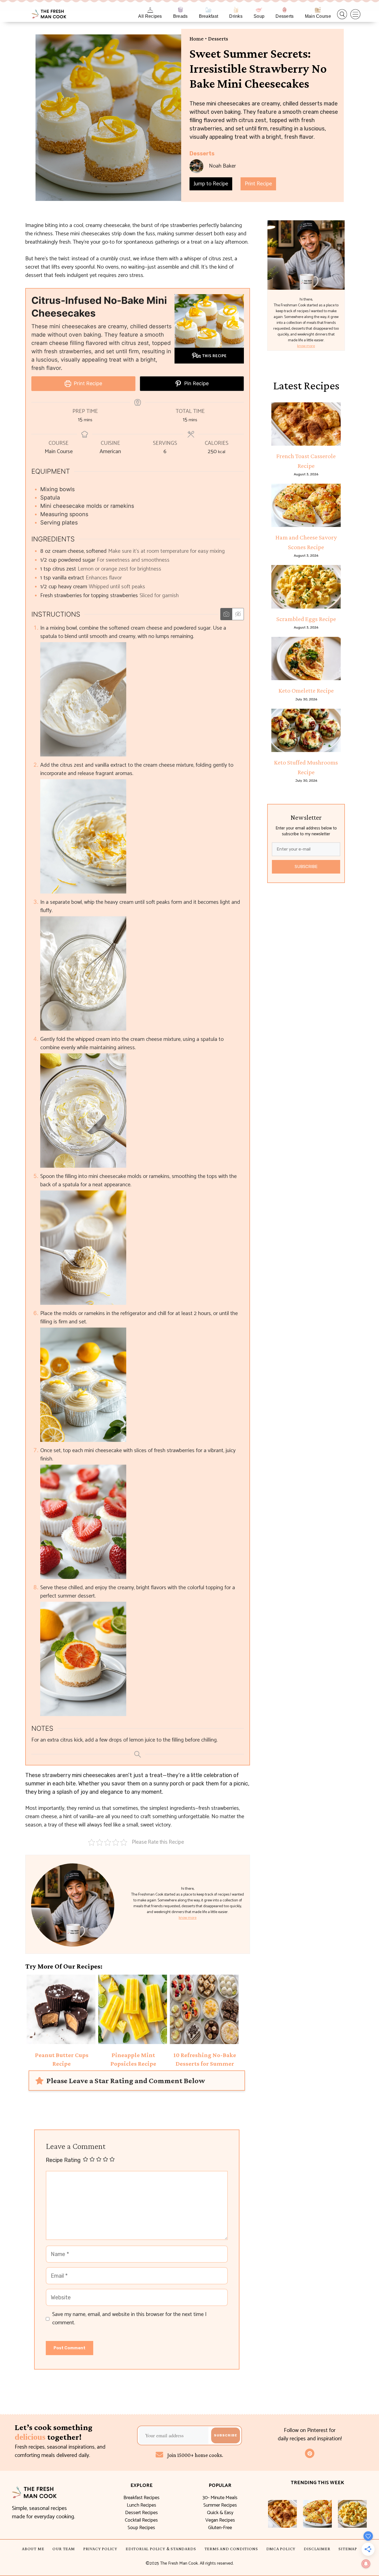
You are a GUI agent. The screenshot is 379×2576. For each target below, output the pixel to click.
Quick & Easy (220, 2513)
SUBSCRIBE (306, 867)
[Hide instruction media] (238, 614)
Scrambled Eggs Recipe (306, 619)
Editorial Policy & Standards (161, 2549)
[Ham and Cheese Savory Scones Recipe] (306, 505)
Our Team (64, 2549)
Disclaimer (317, 2549)
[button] (342, 14)
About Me (33, 2549)
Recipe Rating (63, 2160)
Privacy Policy (100, 2549)
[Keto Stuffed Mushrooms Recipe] (306, 730)
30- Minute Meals (220, 2498)
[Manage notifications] (366, 2564)
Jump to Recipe (211, 184)
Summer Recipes (220, 2505)
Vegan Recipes (220, 2520)
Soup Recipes (141, 2528)
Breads (180, 16)
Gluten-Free (220, 2528)
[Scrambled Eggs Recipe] (306, 587)
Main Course (318, 16)
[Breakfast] (209, 10)
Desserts (285, 16)
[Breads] (180, 10)
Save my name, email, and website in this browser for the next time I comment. (129, 2319)
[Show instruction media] (226, 614)
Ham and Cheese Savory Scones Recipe (306, 542)
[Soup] (259, 10)
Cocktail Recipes (141, 2520)
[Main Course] (318, 10)
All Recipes (150, 16)
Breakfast (209, 16)
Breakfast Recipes (142, 2498)
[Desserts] (285, 10)
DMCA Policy (281, 2549)
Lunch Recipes (142, 2505)
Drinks (236, 16)
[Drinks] (236, 10)
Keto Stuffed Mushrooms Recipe (306, 767)
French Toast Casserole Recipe (306, 461)
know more (188, 1918)
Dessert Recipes (142, 2513)
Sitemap (348, 2549)
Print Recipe (258, 184)
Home (197, 39)
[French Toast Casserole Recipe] (306, 424)
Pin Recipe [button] (196, 383)
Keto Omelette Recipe (306, 690)
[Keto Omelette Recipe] (306, 658)
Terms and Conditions (231, 2549)
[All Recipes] (150, 10)
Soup (259, 16)
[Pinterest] (310, 2453)
